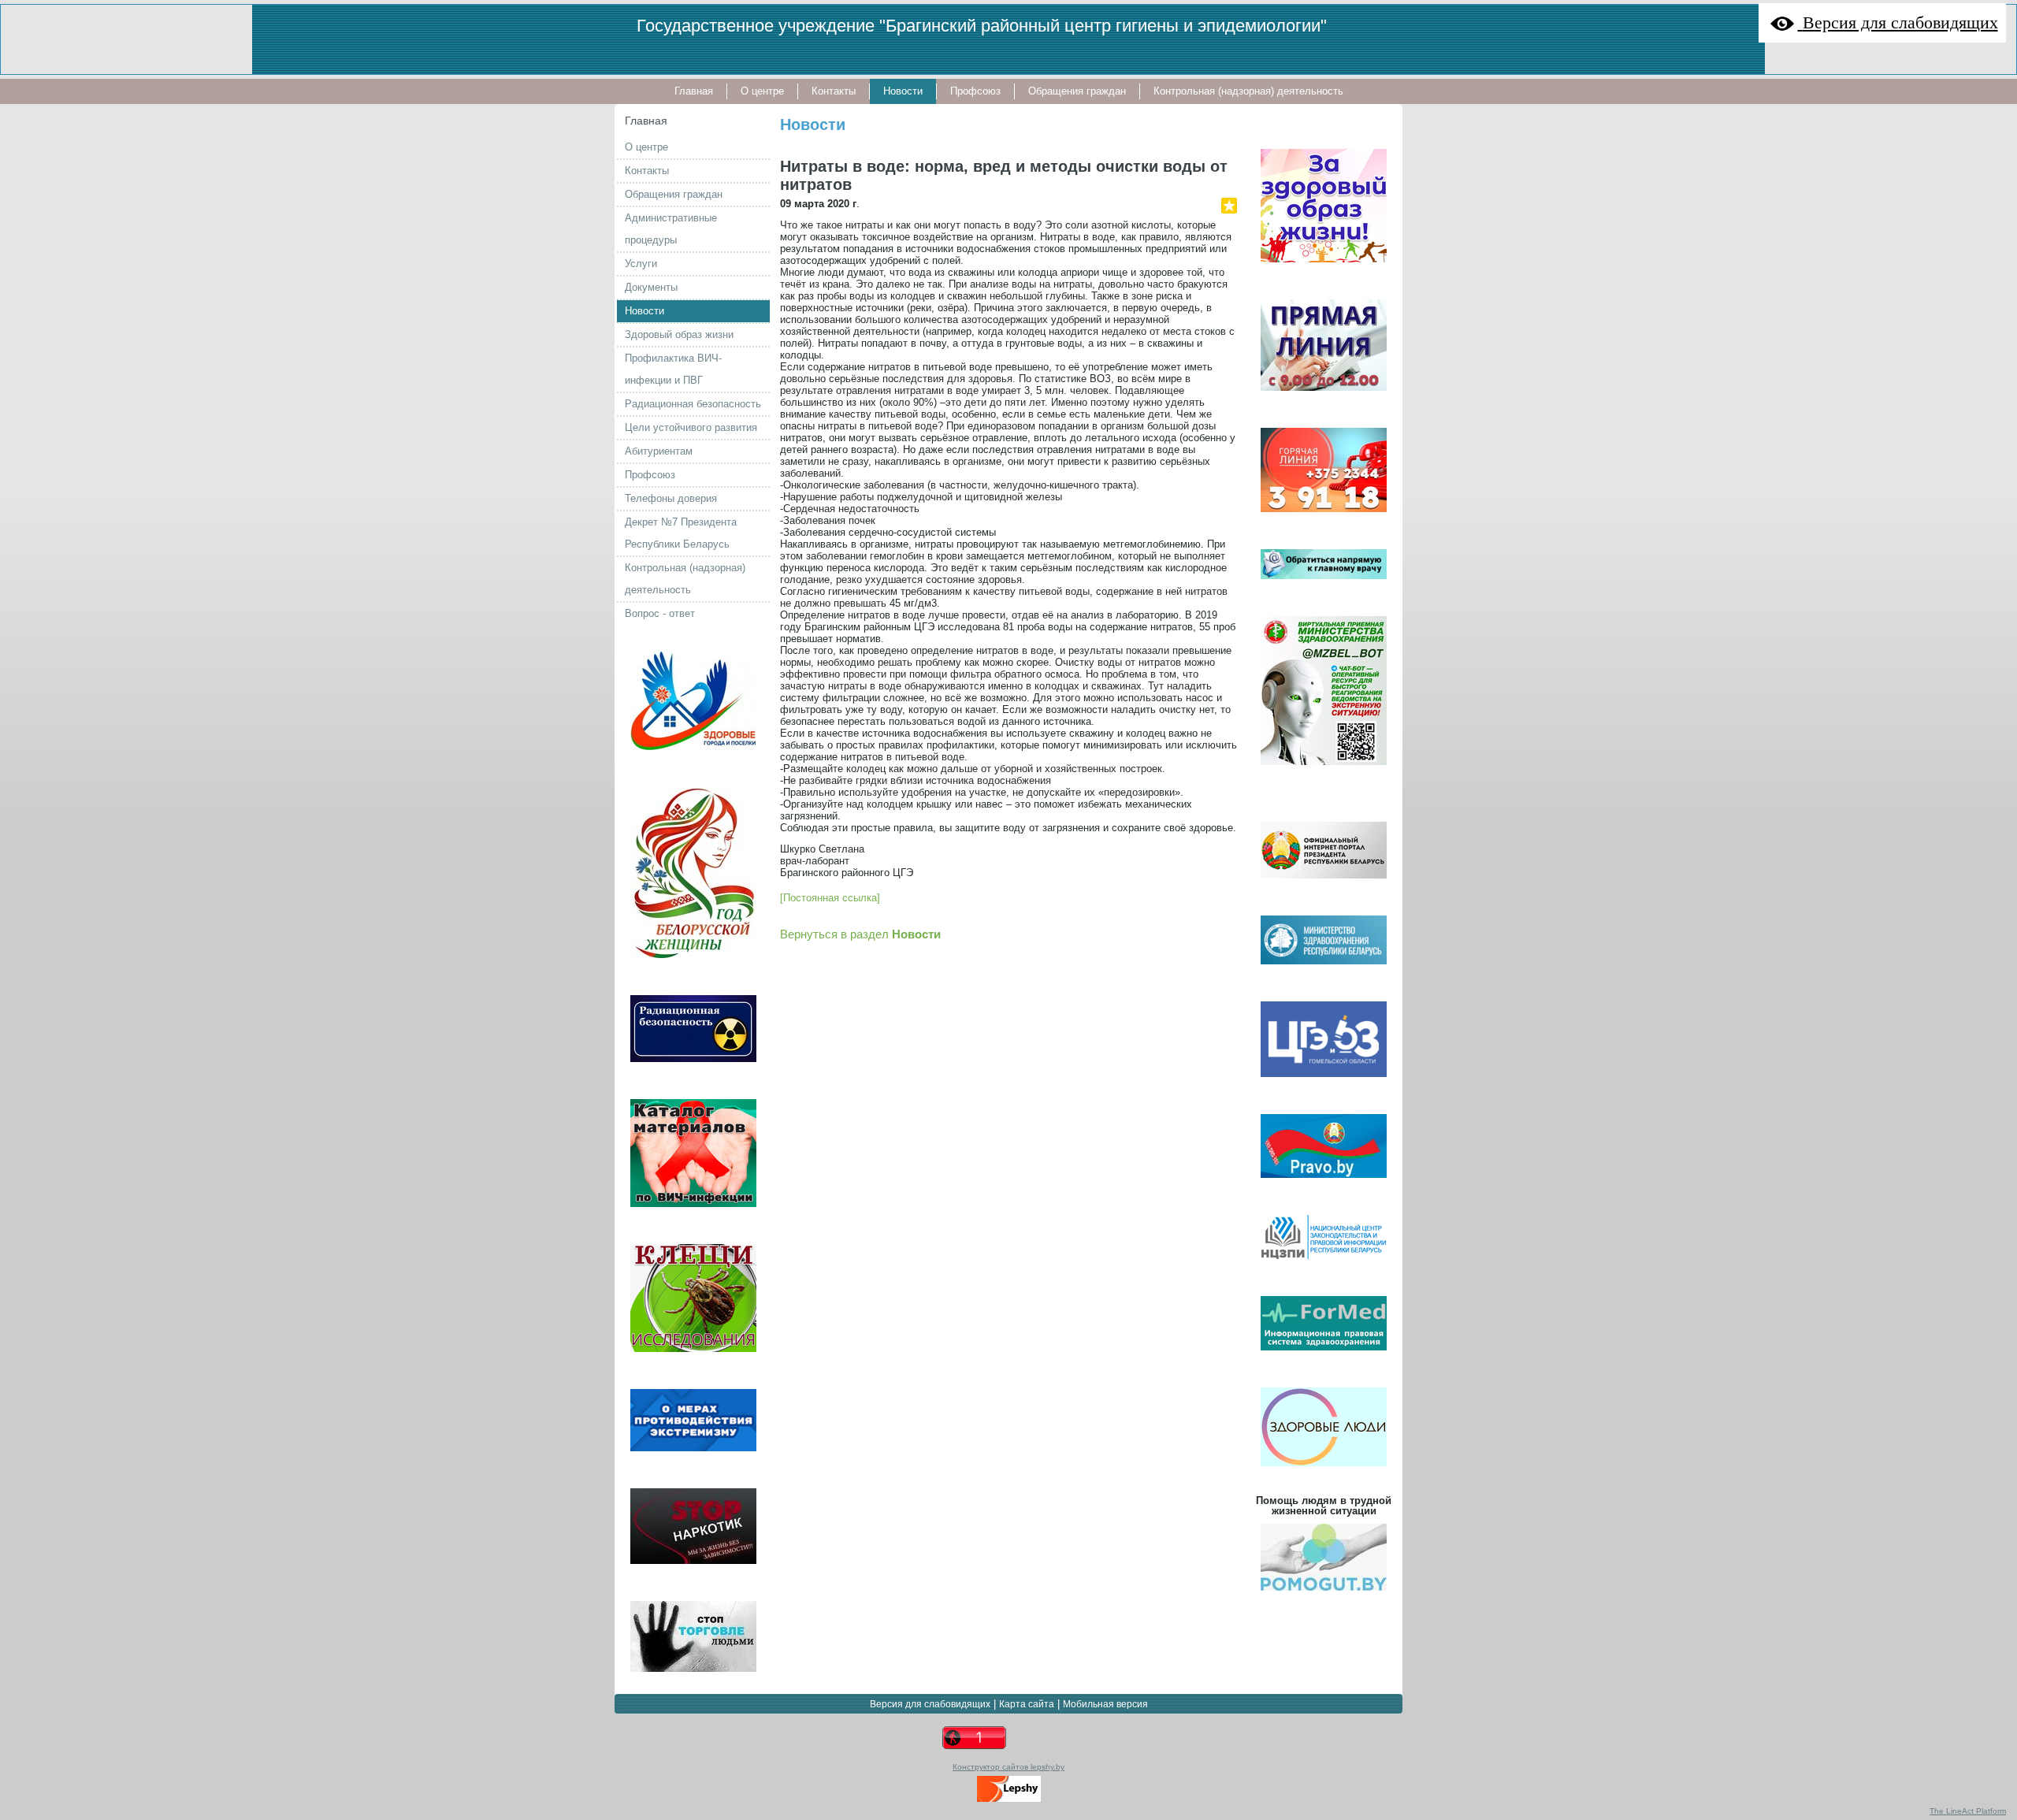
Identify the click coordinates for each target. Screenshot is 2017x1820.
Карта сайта (1027, 1704)
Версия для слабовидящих (930, 1704)
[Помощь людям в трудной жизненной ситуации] (1324, 1595)
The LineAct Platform (1968, 1811)
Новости (813, 124)
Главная (646, 121)
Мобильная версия (1105, 1704)
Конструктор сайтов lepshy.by (1008, 1767)
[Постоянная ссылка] (830, 898)
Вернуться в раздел (860, 934)
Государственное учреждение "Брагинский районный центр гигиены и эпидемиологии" (982, 26)
